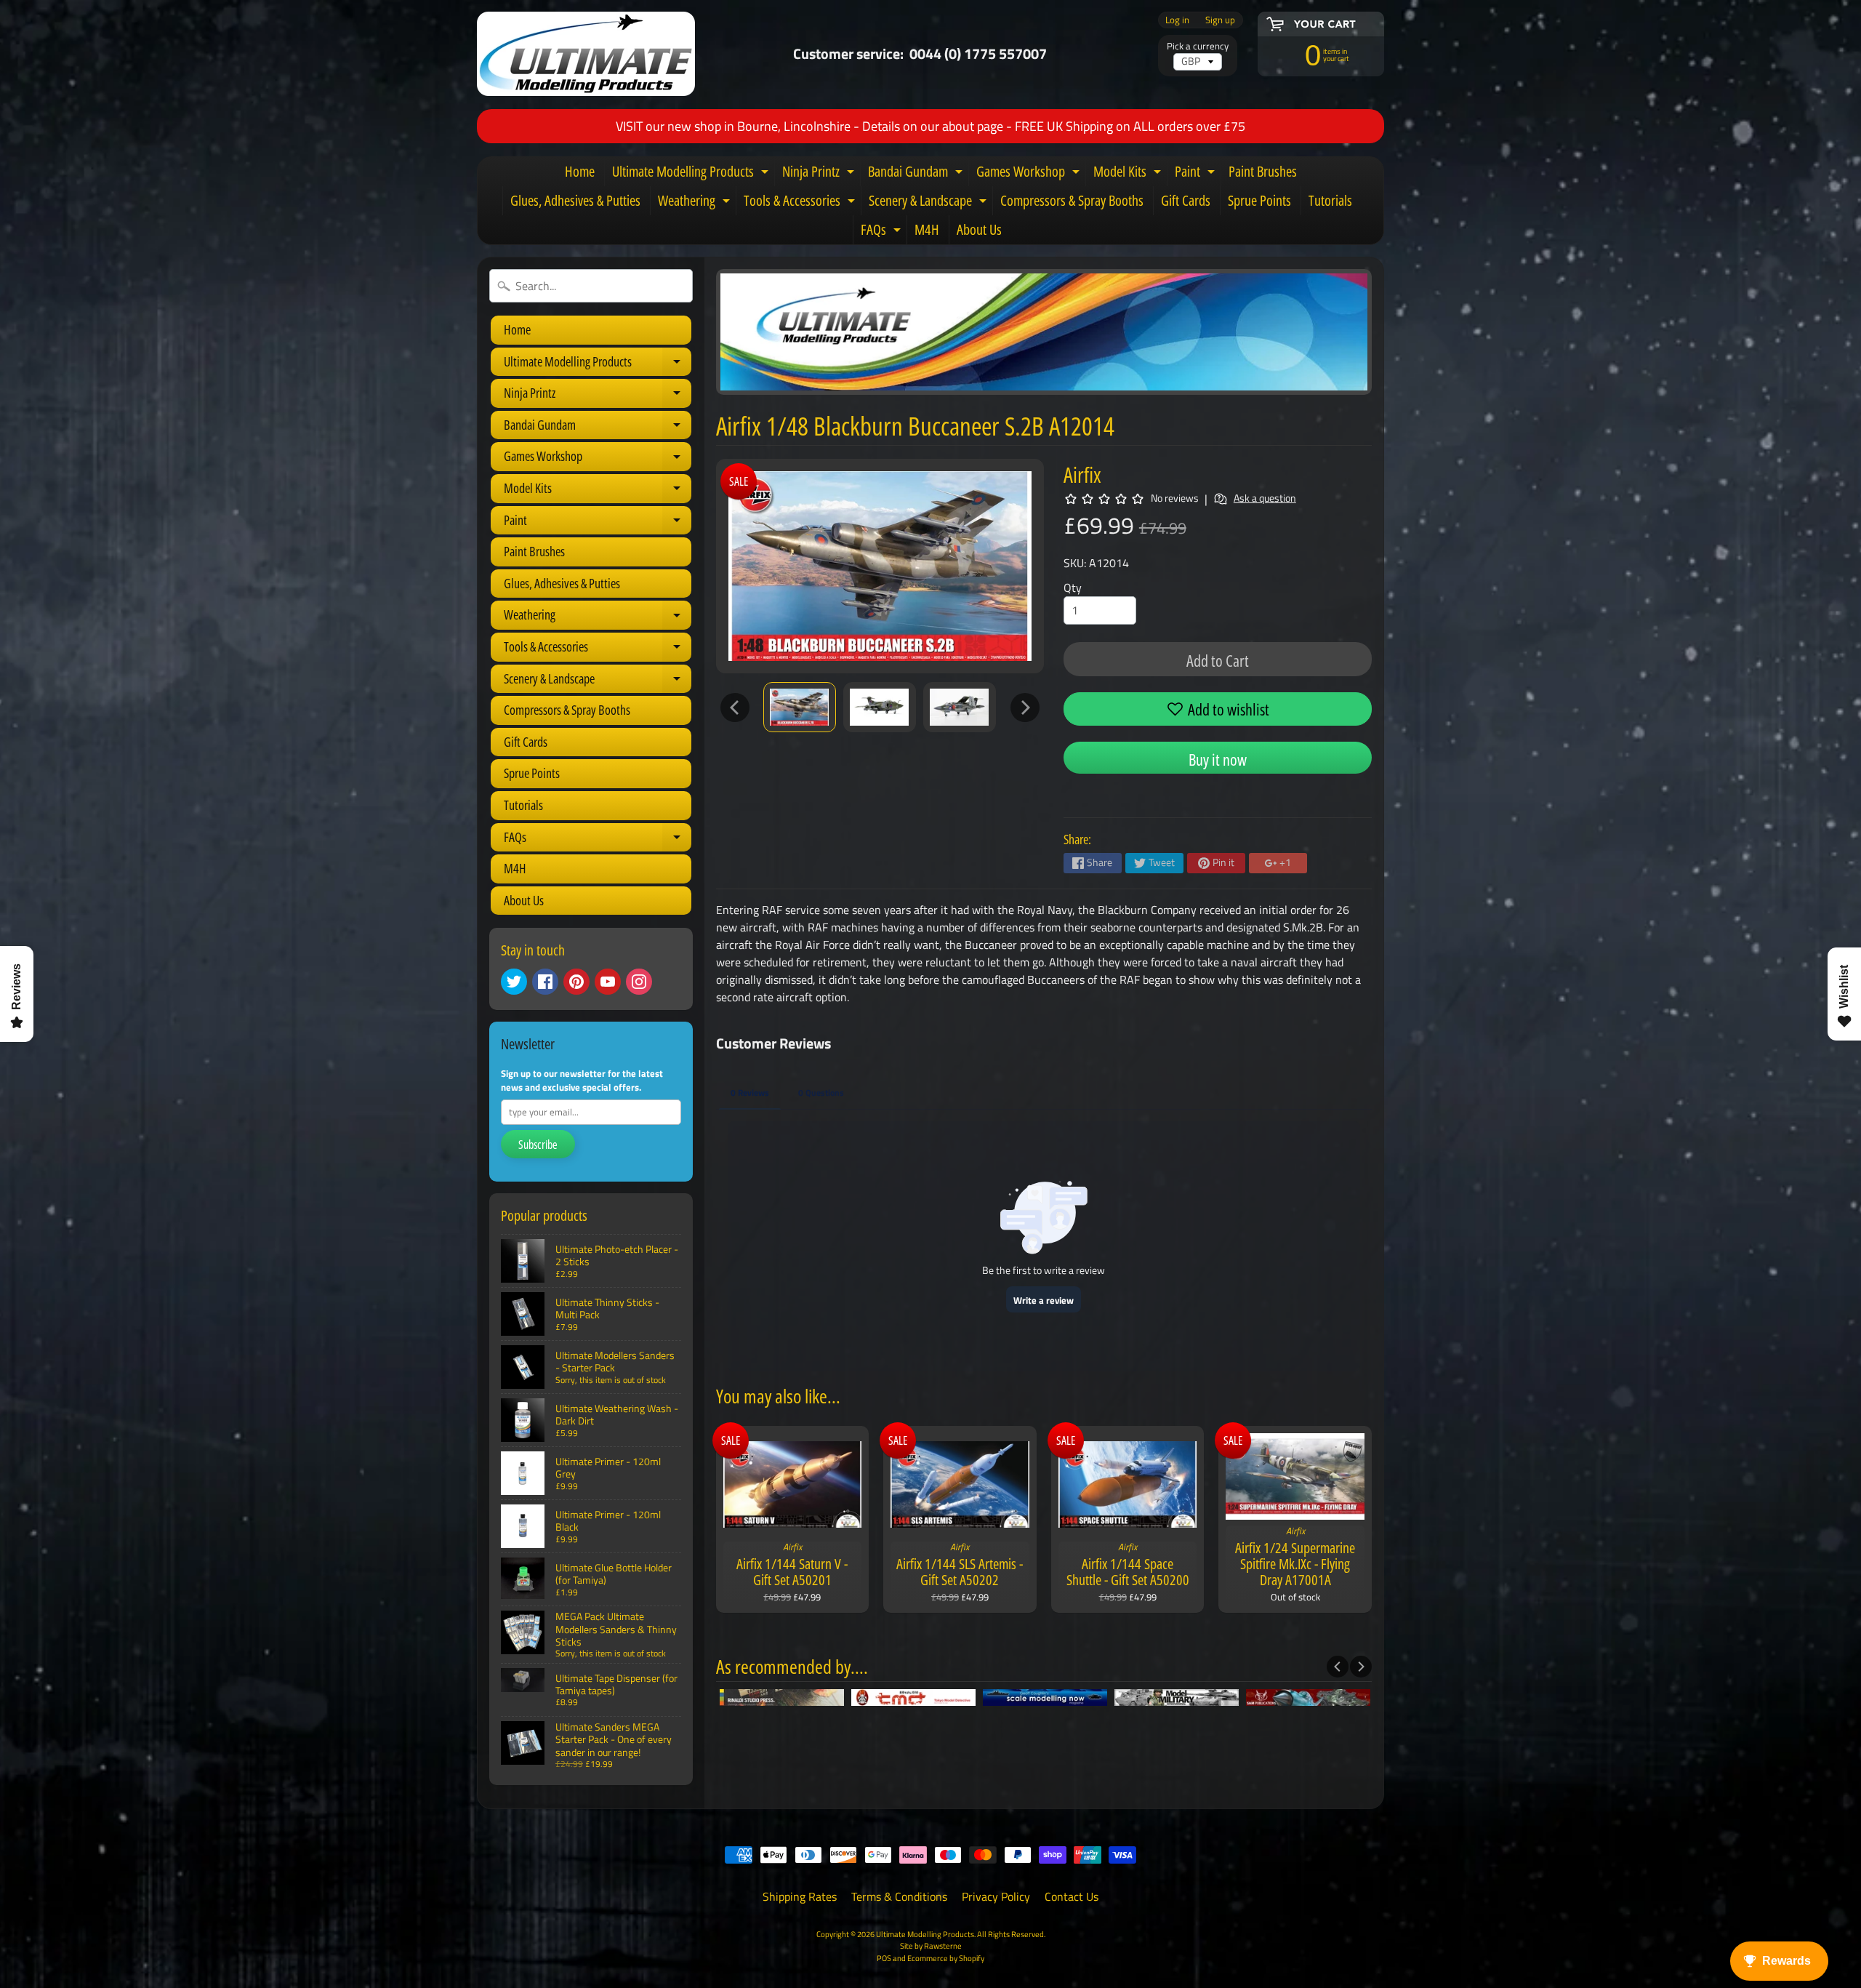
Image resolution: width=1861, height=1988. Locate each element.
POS (884, 1958)
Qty (1073, 588)
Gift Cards (1186, 200)
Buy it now (1218, 759)
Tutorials (1330, 200)
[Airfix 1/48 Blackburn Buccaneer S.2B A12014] (800, 708)
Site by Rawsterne (931, 1945)
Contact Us (1072, 1896)
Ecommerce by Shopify (946, 1958)
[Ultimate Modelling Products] (586, 54)
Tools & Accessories (801, 203)
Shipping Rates (800, 1896)
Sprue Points (1259, 200)
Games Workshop (1030, 174)
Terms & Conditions (899, 1896)
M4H (927, 229)
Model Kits (1129, 174)
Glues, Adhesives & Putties (575, 200)
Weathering (696, 203)
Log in (1177, 20)
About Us (979, 229)
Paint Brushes (1263, 171)
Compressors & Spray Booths (1072, 200)
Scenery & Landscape (929, 203)
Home (580, 171)
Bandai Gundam (917, 174)
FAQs (883, 232)
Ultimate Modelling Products (692, 174)
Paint (1197, 174)
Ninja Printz (820, 174)
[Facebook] (545, 982)
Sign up (1220, 20)
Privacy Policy (996, 1896)
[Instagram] (639, 982)
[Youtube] (608, 982)
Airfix (1082, 474)
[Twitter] (514, 982)
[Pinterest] (576, 982)
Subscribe (538, 1145)
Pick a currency (1198, 46)
